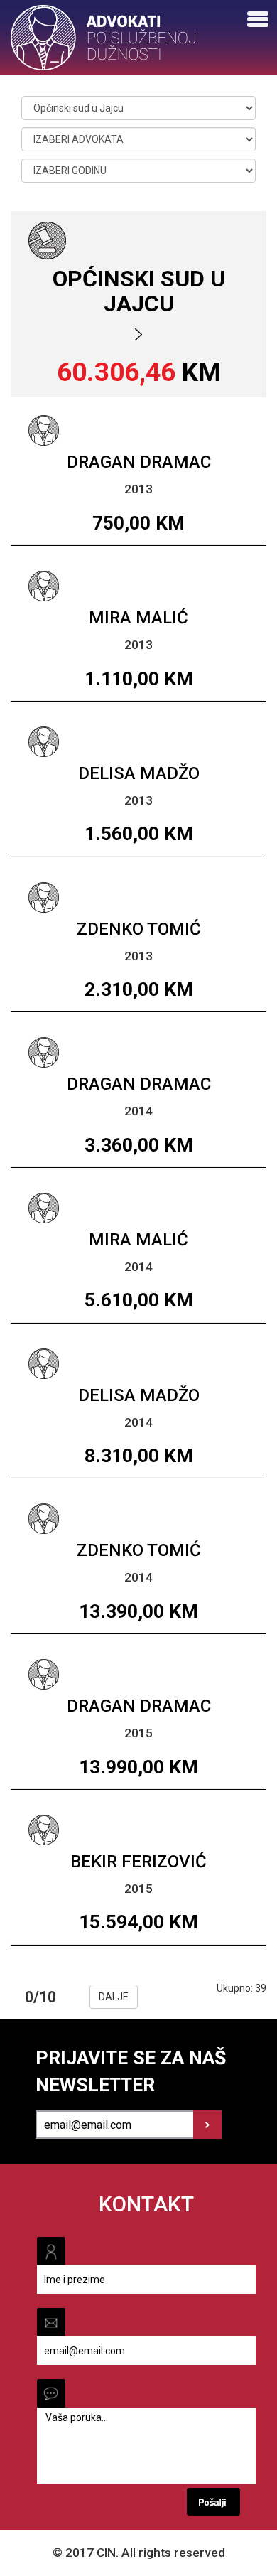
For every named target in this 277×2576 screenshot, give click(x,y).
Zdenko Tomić (139, 929)
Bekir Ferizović (138, 1862)
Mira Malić (138, 618)
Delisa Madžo (139, 773)
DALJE (114, 1997)
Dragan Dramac (139, 462)
